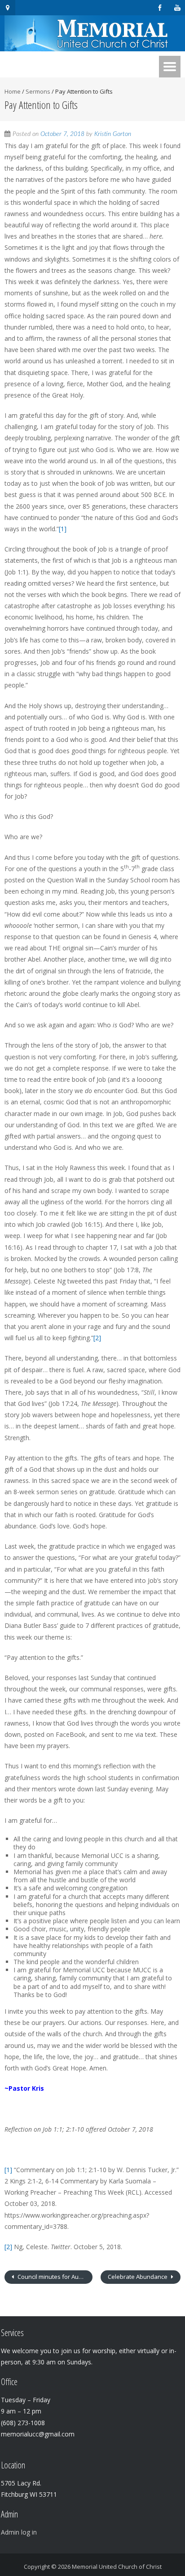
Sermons (38, 91)
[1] (63, 529)
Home (13, 91)
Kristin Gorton (113, 134)
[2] (97, 1338)
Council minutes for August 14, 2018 (54, 2277)
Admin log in (19, 2532)
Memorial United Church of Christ (117, 2567)
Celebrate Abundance (138, 2277)
